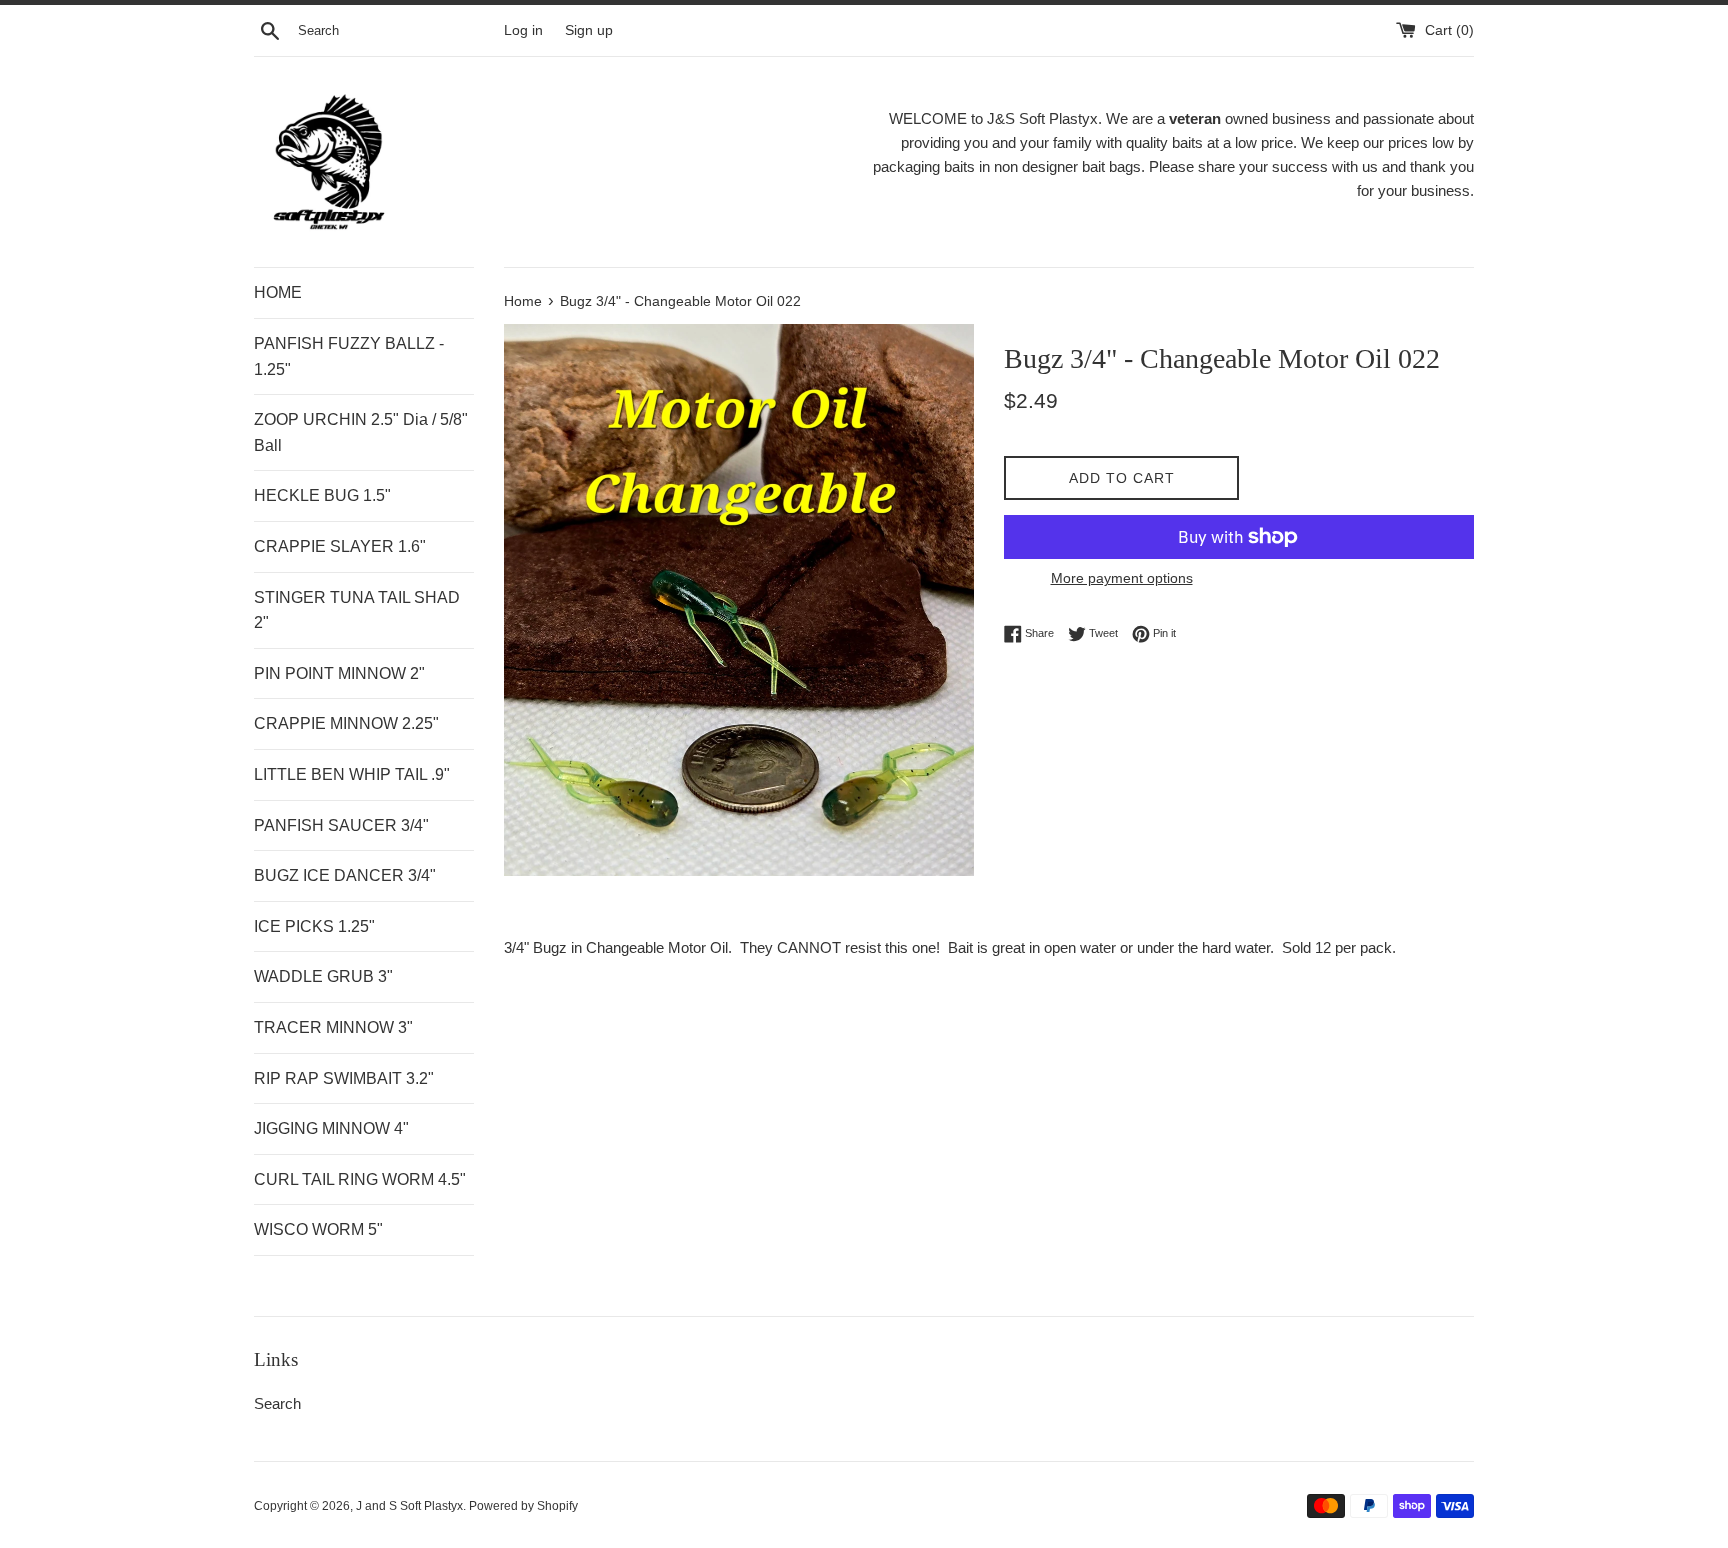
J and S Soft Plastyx (409, 1506)
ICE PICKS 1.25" (314, 926)
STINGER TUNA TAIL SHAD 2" (357, 610)
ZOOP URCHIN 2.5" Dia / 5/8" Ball (361, 432)
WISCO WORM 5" (318, 1229)
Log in (523, 30)
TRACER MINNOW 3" (333, 1027)
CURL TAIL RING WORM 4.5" (360, 1179)
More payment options (1122, 578)
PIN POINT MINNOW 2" (339, 673)
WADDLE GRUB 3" (323, 976)
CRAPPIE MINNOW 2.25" (346, 723)
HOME (278, 292)
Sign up (589, 30)
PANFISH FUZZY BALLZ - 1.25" (349, 356)
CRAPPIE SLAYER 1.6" (340, 546)
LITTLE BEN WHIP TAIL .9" (352, 774)
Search (277, 1403)
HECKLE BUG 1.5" (322, 495)
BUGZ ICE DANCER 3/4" (345, 875)
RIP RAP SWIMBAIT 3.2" (344, 1078)
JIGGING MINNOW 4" (331, 1128)
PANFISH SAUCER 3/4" (341, 825)
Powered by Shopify (523, 1506)
